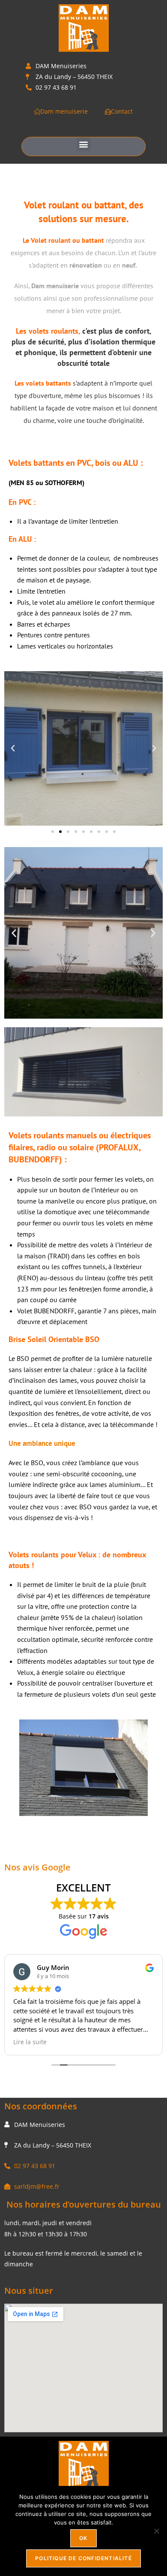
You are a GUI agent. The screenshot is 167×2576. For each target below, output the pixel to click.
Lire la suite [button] (145, 2042)
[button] (84, 144)
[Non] (156, 2531)
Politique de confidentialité (83, 2558)
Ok (83, 2538)
